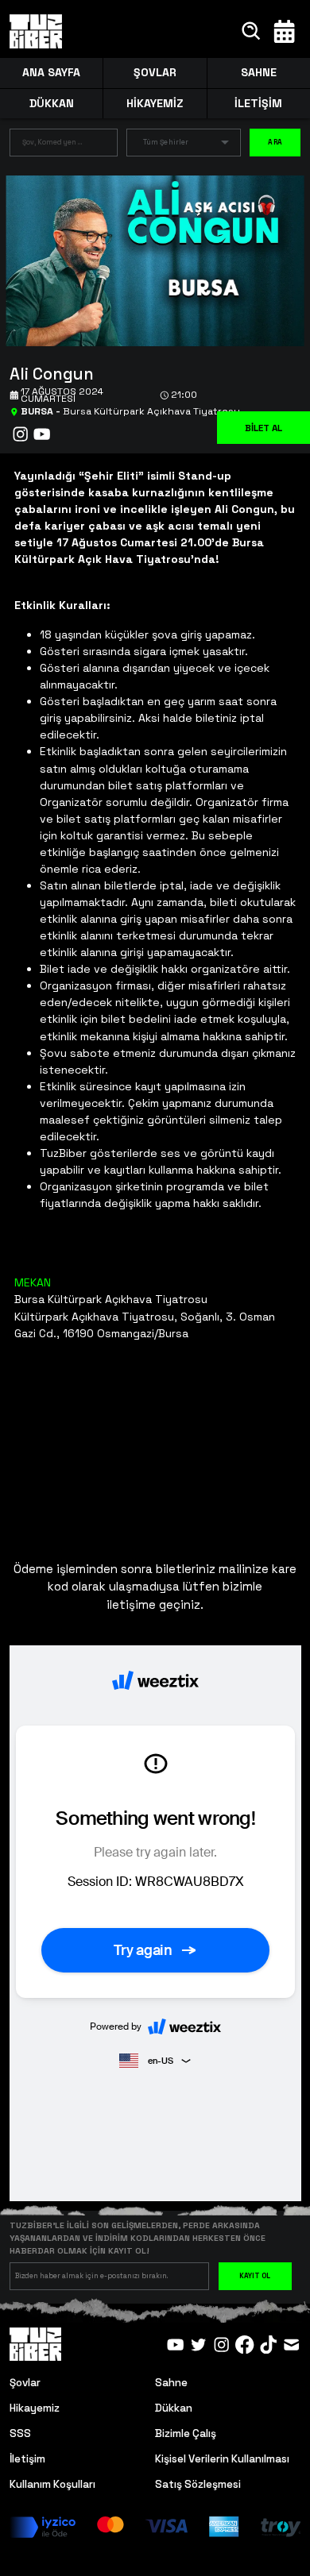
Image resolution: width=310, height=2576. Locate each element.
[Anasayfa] (36, 32)
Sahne (171, 2383)
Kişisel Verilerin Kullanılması (222, 2459)
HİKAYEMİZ (155, 103)
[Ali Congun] (149, 259)
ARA (275, 142)
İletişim (27, 2459)
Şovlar (25, 2383)
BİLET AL (263, 428)
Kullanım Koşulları (52, 2484)
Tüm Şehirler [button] (166, 142)
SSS (20, 2433)
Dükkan (174, 2408)
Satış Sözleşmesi (198, 2484)
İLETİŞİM (258, 103)
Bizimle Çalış (186, 2433)
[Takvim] (284, 31)
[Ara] (252, 31)
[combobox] (52, 146)
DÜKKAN (52, 103)
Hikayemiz (35, 2408)
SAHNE (259, 72)
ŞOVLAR (155, 72)
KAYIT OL (255, 2276)
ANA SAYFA (51, 72)
